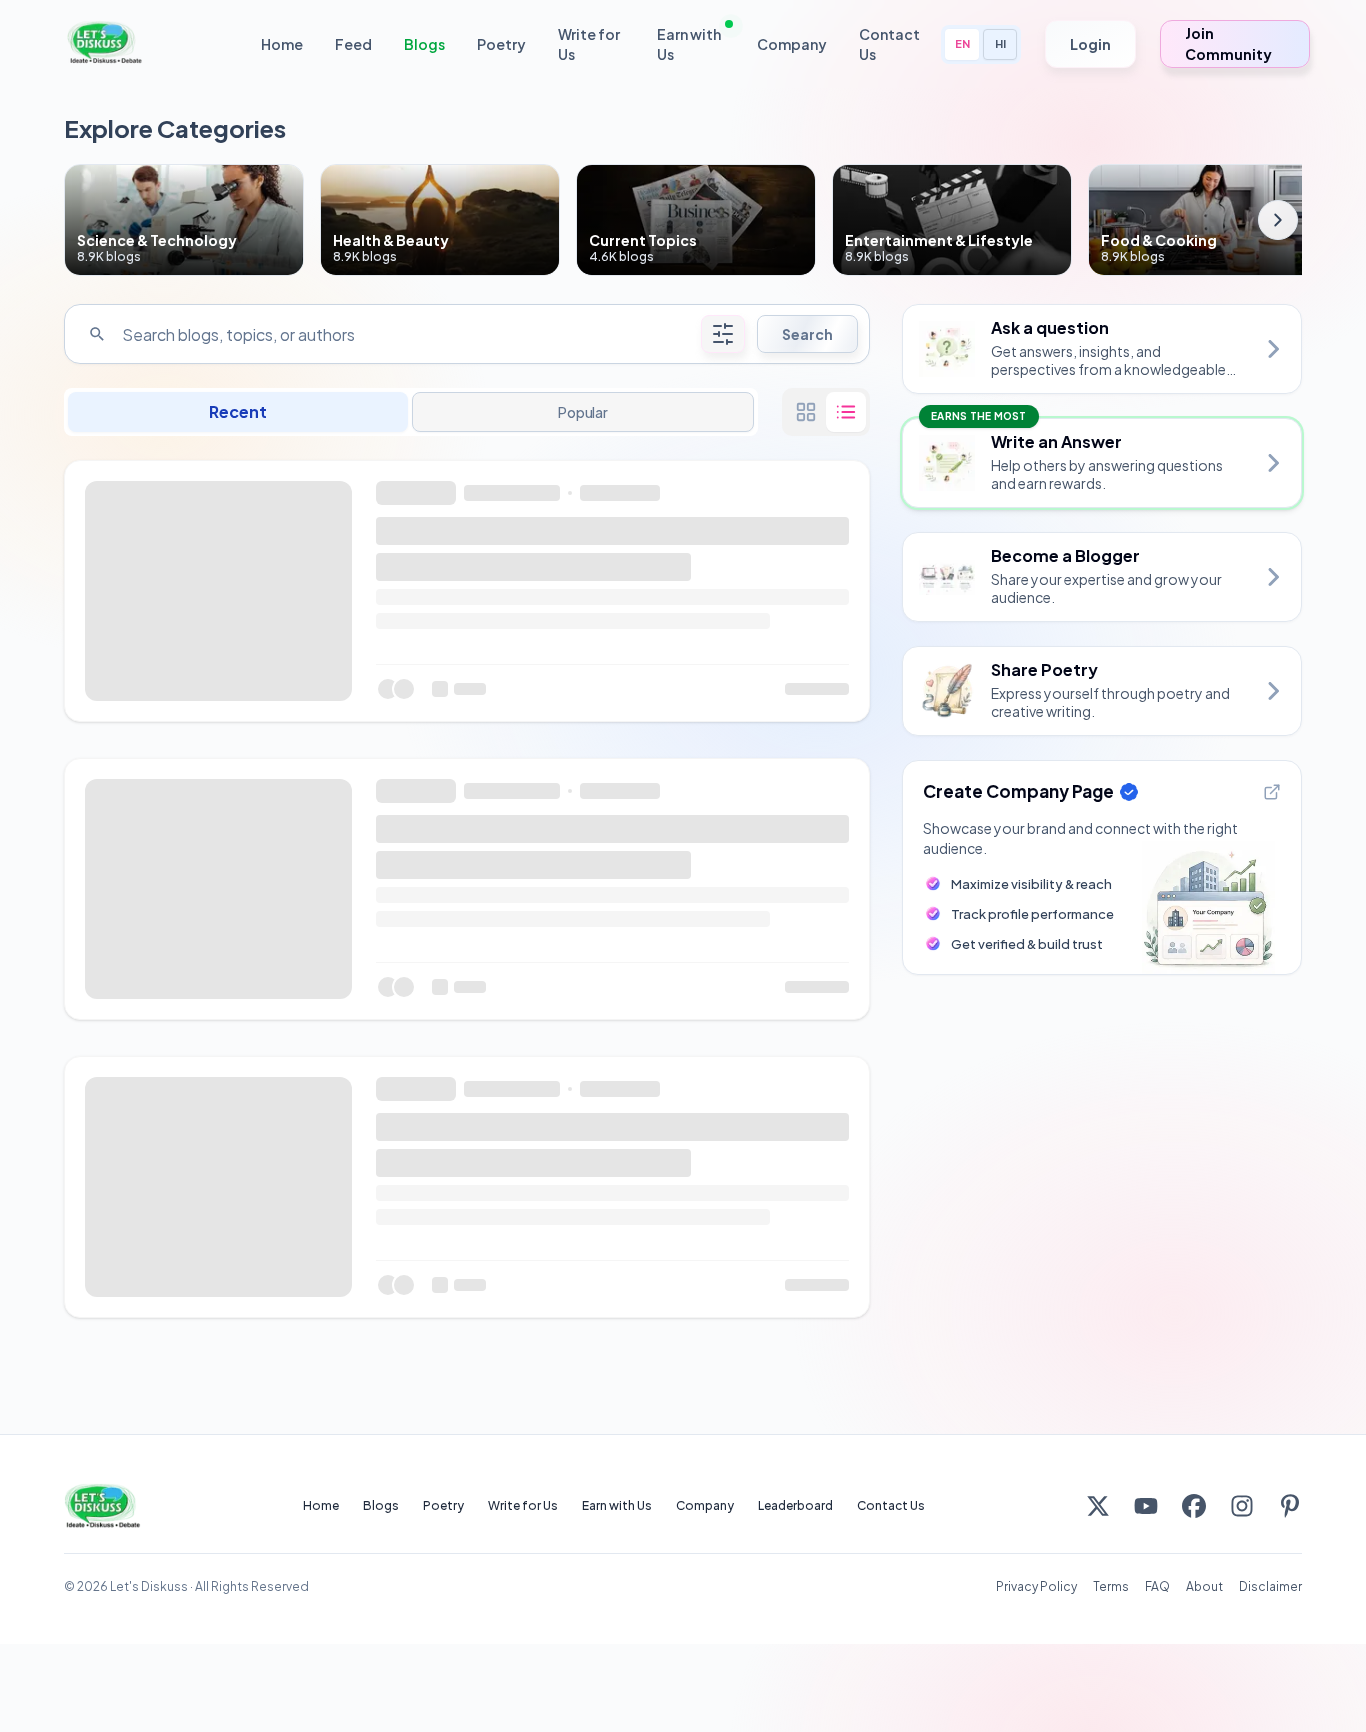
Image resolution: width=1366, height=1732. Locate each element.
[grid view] (806, 412)
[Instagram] (1242, 1506)
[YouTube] (1146, 1506)
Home (282, 44)
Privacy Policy (1036, 1586)
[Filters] (723, 334)
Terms (1111, 1586)
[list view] (846, 412)
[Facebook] (1194, 1506)
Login (1090, 44)
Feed (353, 44)
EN (962, 43)
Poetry (501, 44)
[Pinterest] (1290, 1506)
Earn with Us (689, 44)
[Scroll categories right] (1278, 220)
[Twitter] (1098, 1506)
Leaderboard (795, 1505)
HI (1000, 43)
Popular (583, 412)
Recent (238, 411)
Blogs (424, 44)
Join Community (1228, 43)
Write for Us (589, 44)
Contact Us (889, 44)
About (1204, 1586)
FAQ (1157, 1586)
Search (807, 334)
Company (792, 44)
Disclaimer (1270, 1586)
